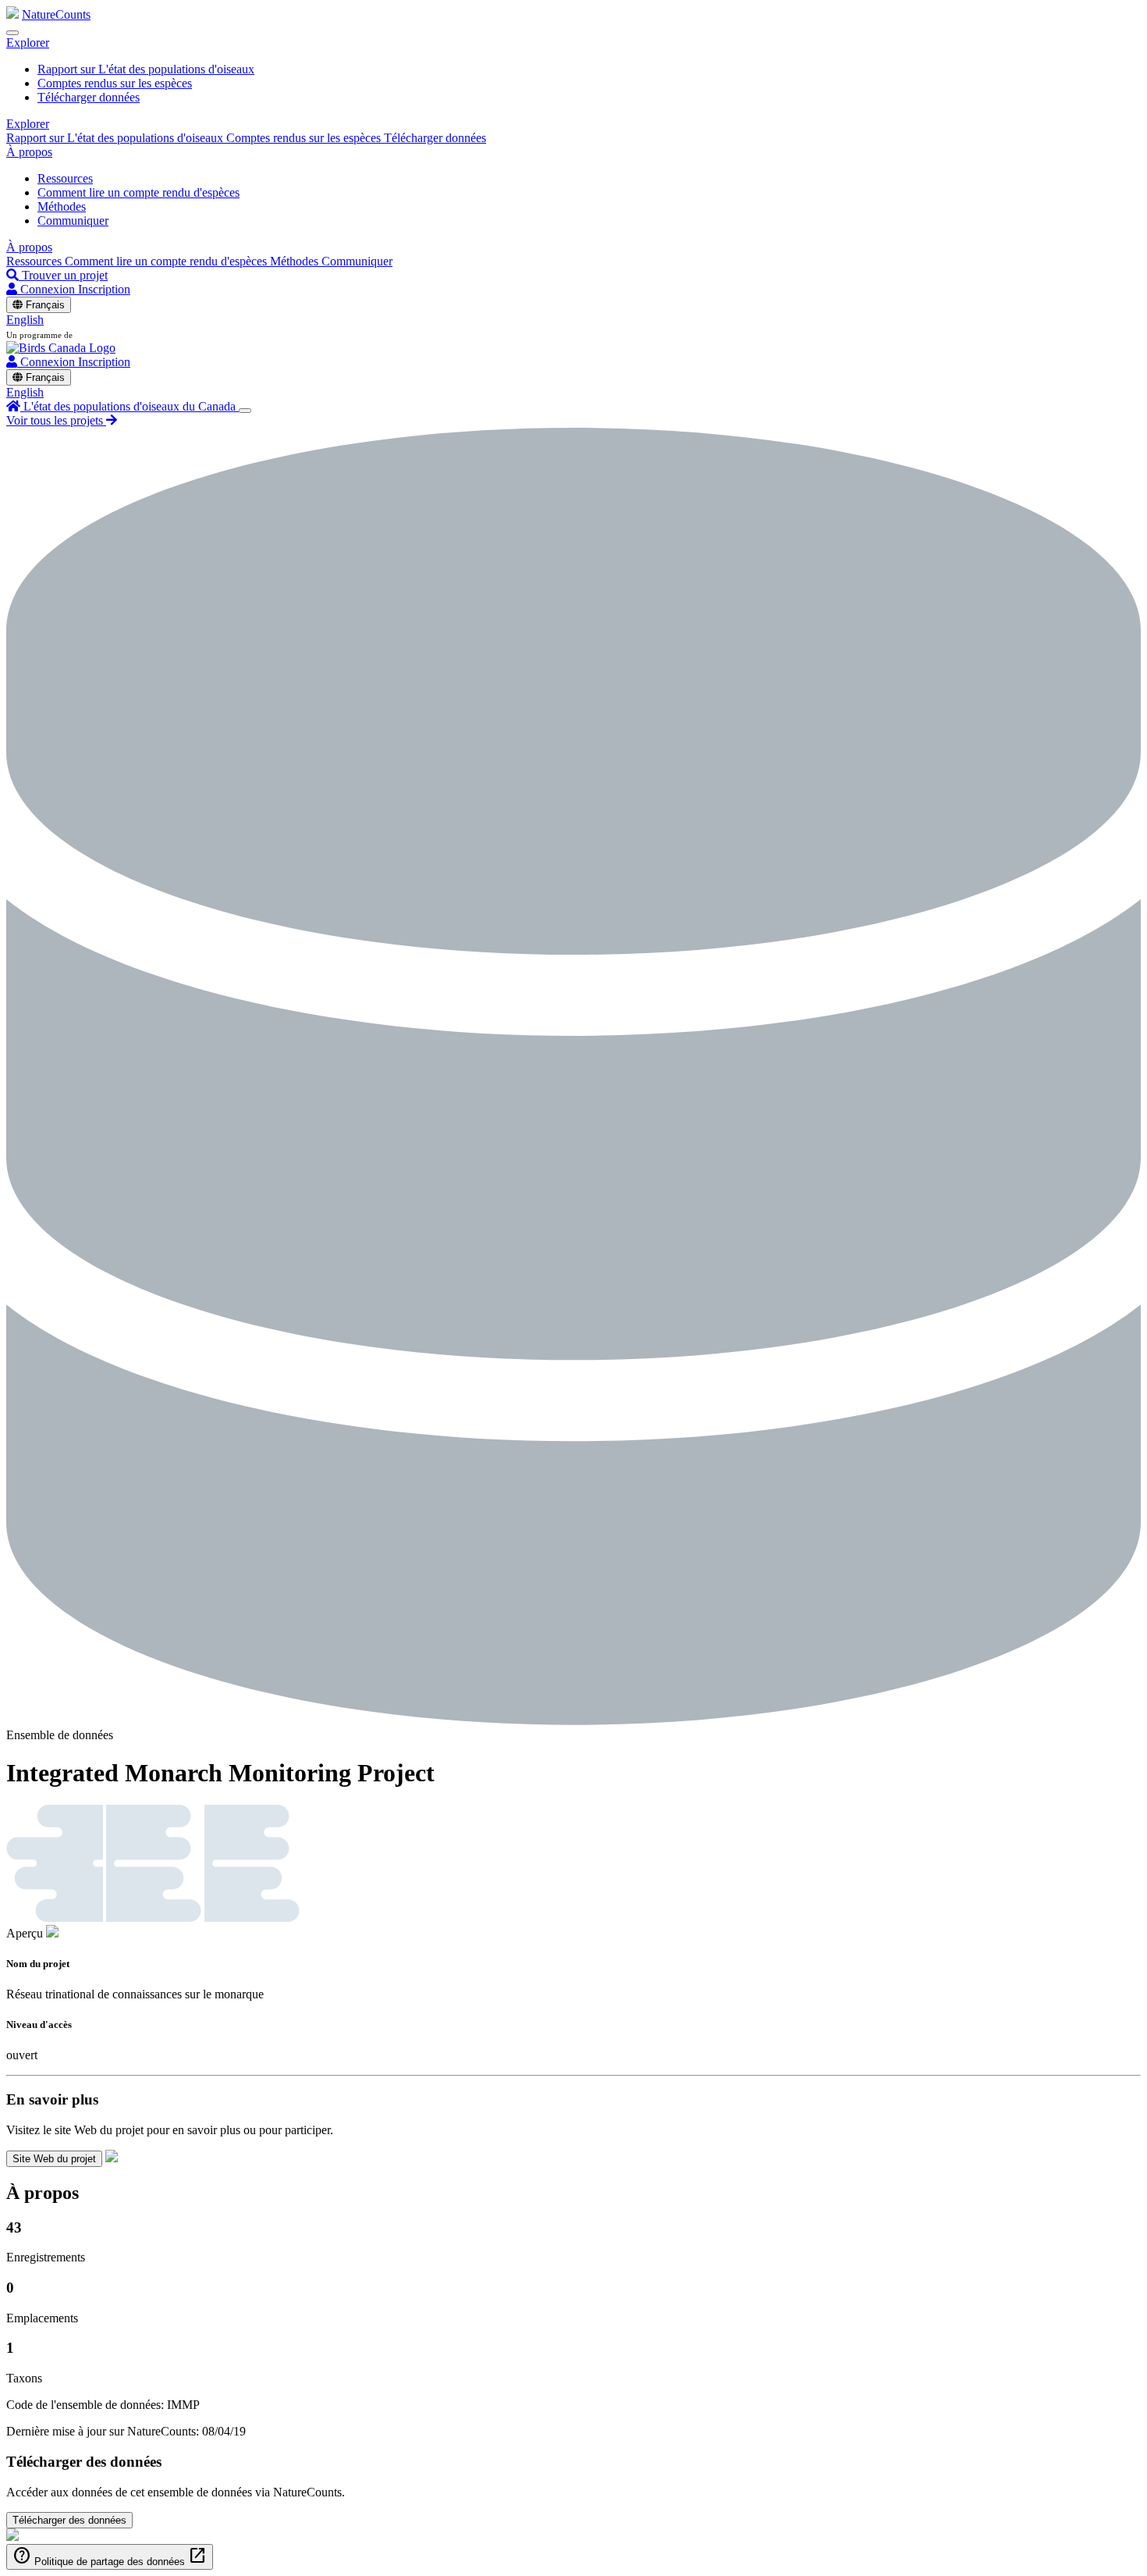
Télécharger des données (69, 2520)
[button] (28, 43)
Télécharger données (89, 97)
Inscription (104, 289)
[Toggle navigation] (12, 33)
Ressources (65, 178)
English (25, 320)
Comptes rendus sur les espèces (115, 83)
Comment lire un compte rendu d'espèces (138, 192)
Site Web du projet (54, 2159)
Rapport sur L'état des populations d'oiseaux (146, 69)
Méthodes (62, 206)
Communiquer (73, 221)
